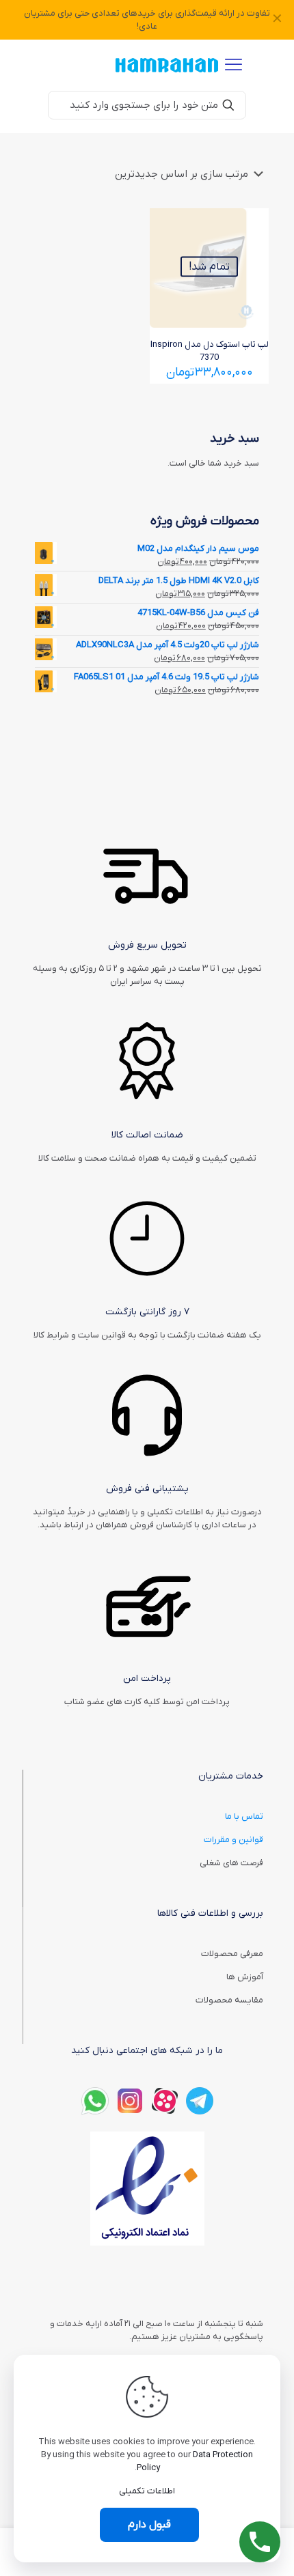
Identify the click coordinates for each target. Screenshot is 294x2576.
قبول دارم (149, 2525)
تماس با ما (244, 1816)
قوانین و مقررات (233, 1840)
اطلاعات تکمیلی (147, 2491)
